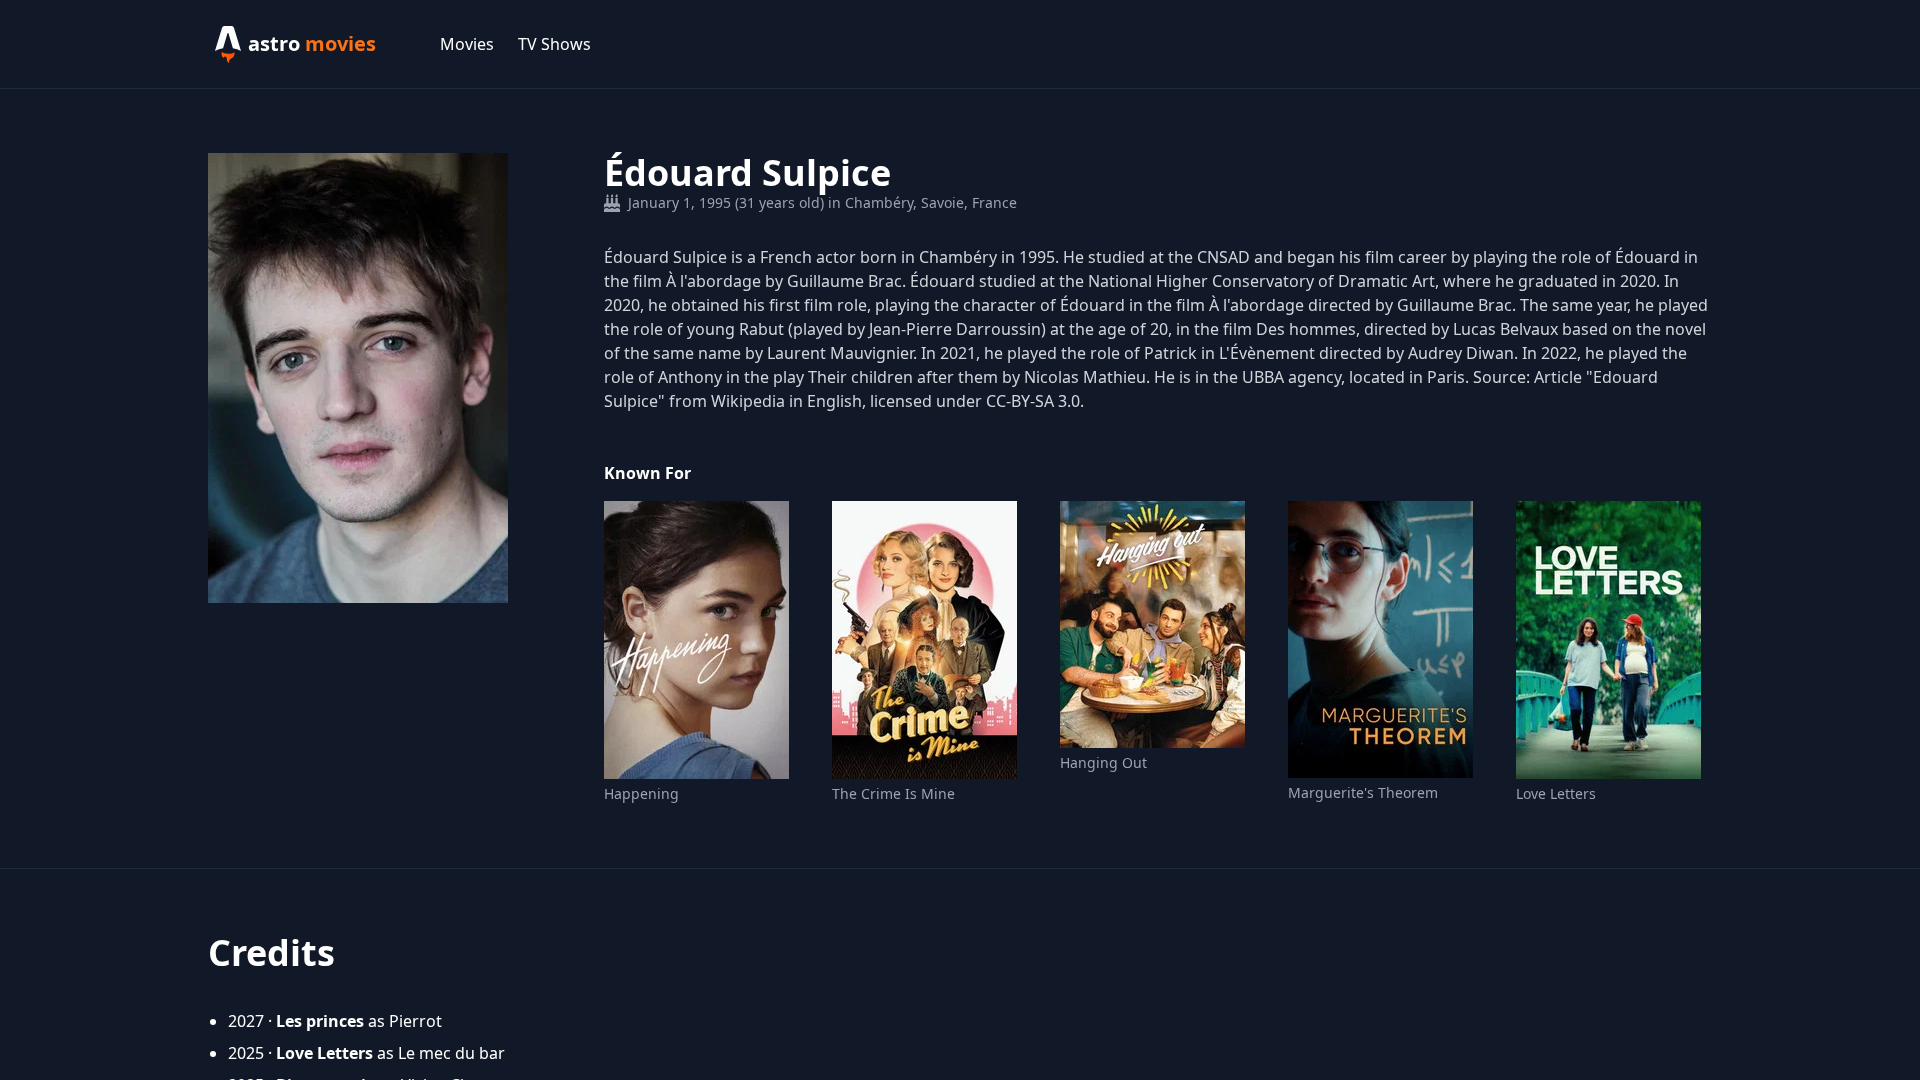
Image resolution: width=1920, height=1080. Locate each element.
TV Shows (554, 44)
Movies (467, 44)
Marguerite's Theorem (1363, 792)
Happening (641, 793)
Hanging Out (1103, 762)
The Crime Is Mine (893, 793)
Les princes (320, 1021)
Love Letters (1556, 793)
